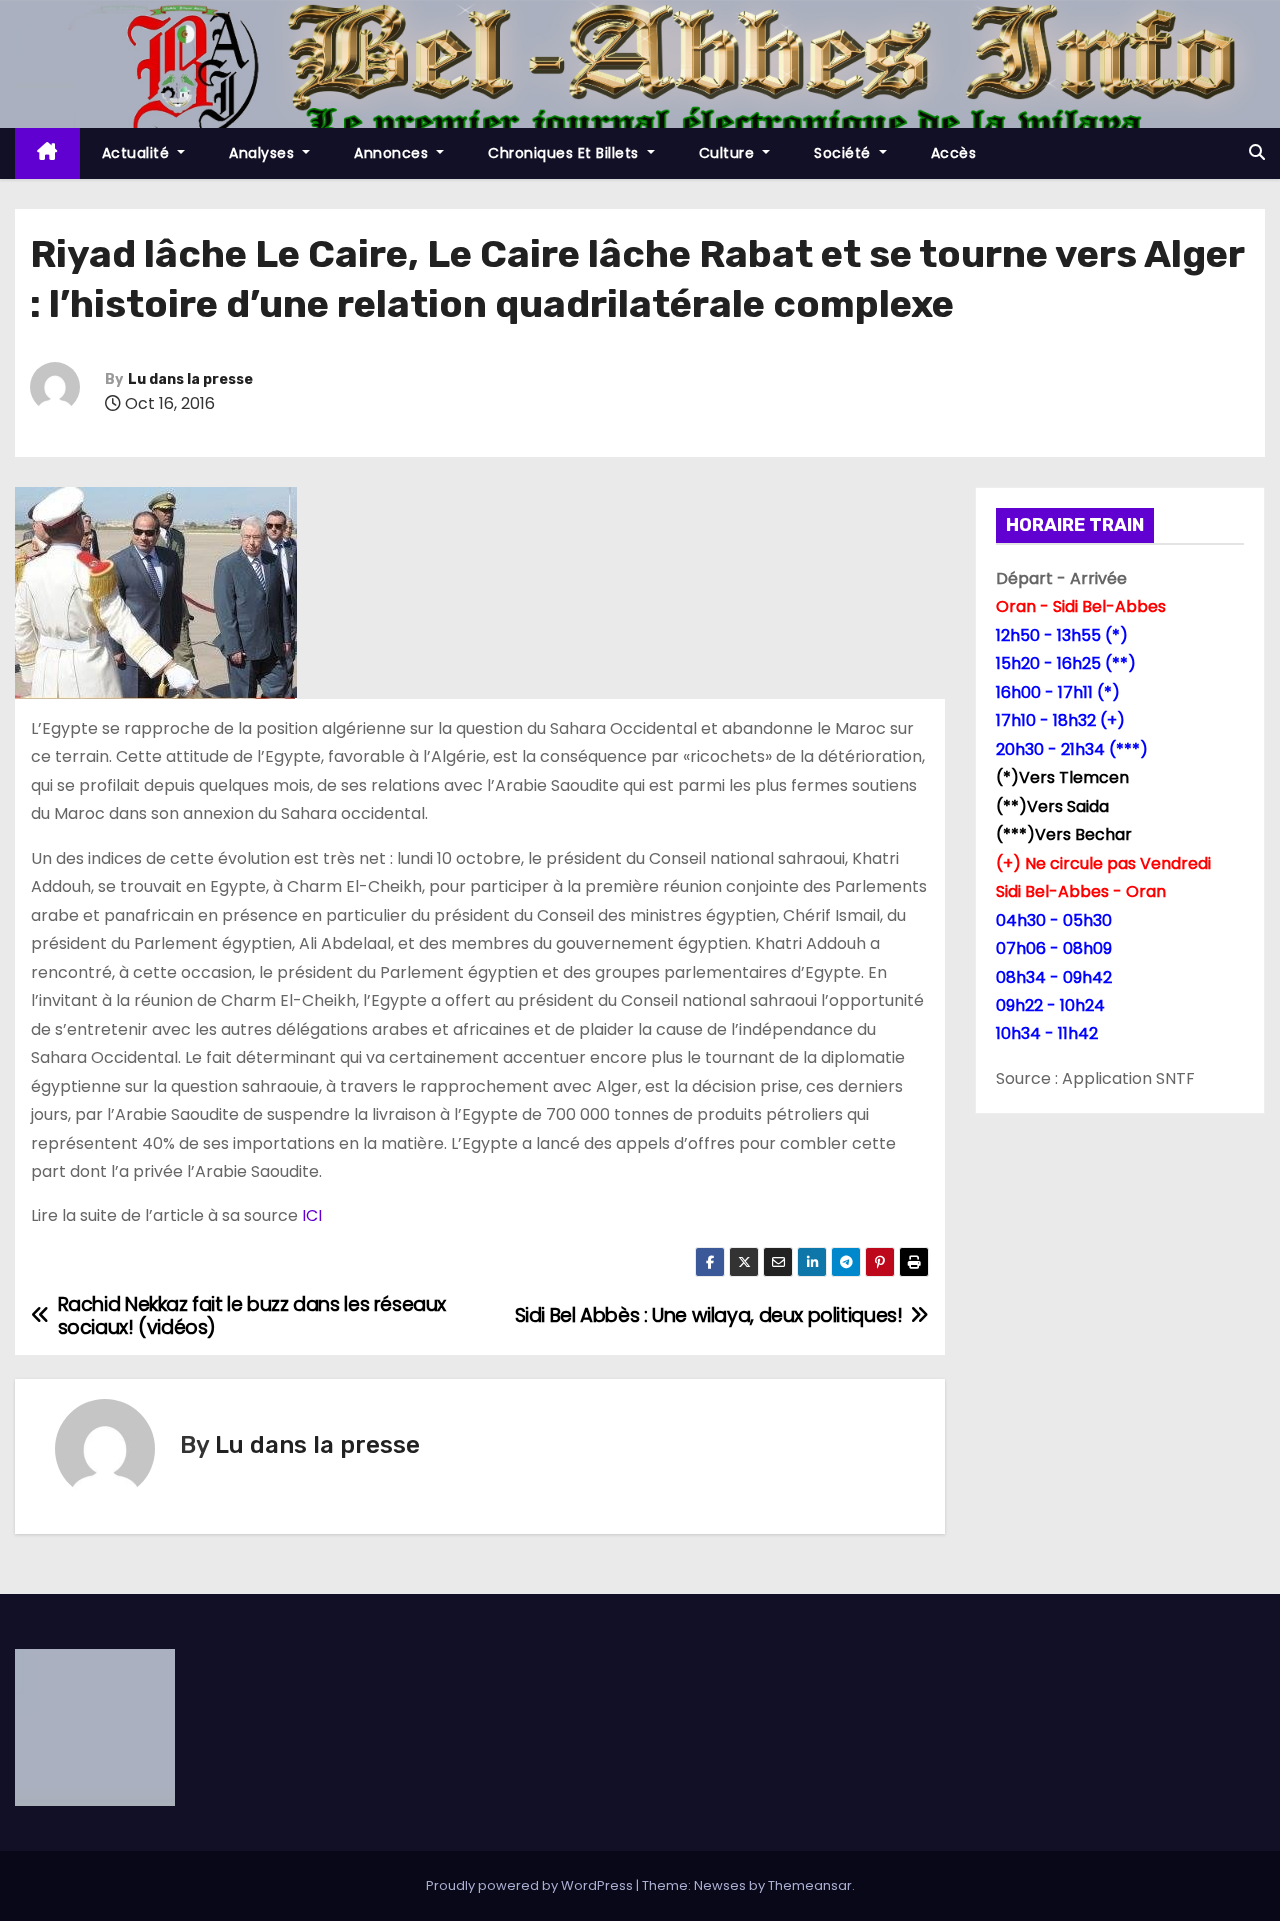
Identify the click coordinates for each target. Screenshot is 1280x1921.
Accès (954, 153)
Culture (729, 153)
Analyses (264, 153)
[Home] (47, 153)
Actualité (138, 153)
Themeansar (810, 1885)
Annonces (393, 153)
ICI (312, 1215)
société (844, 153)
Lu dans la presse (190, 379)
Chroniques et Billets (565, 153)
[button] (1257, 152)
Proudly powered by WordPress (531, 1885)
